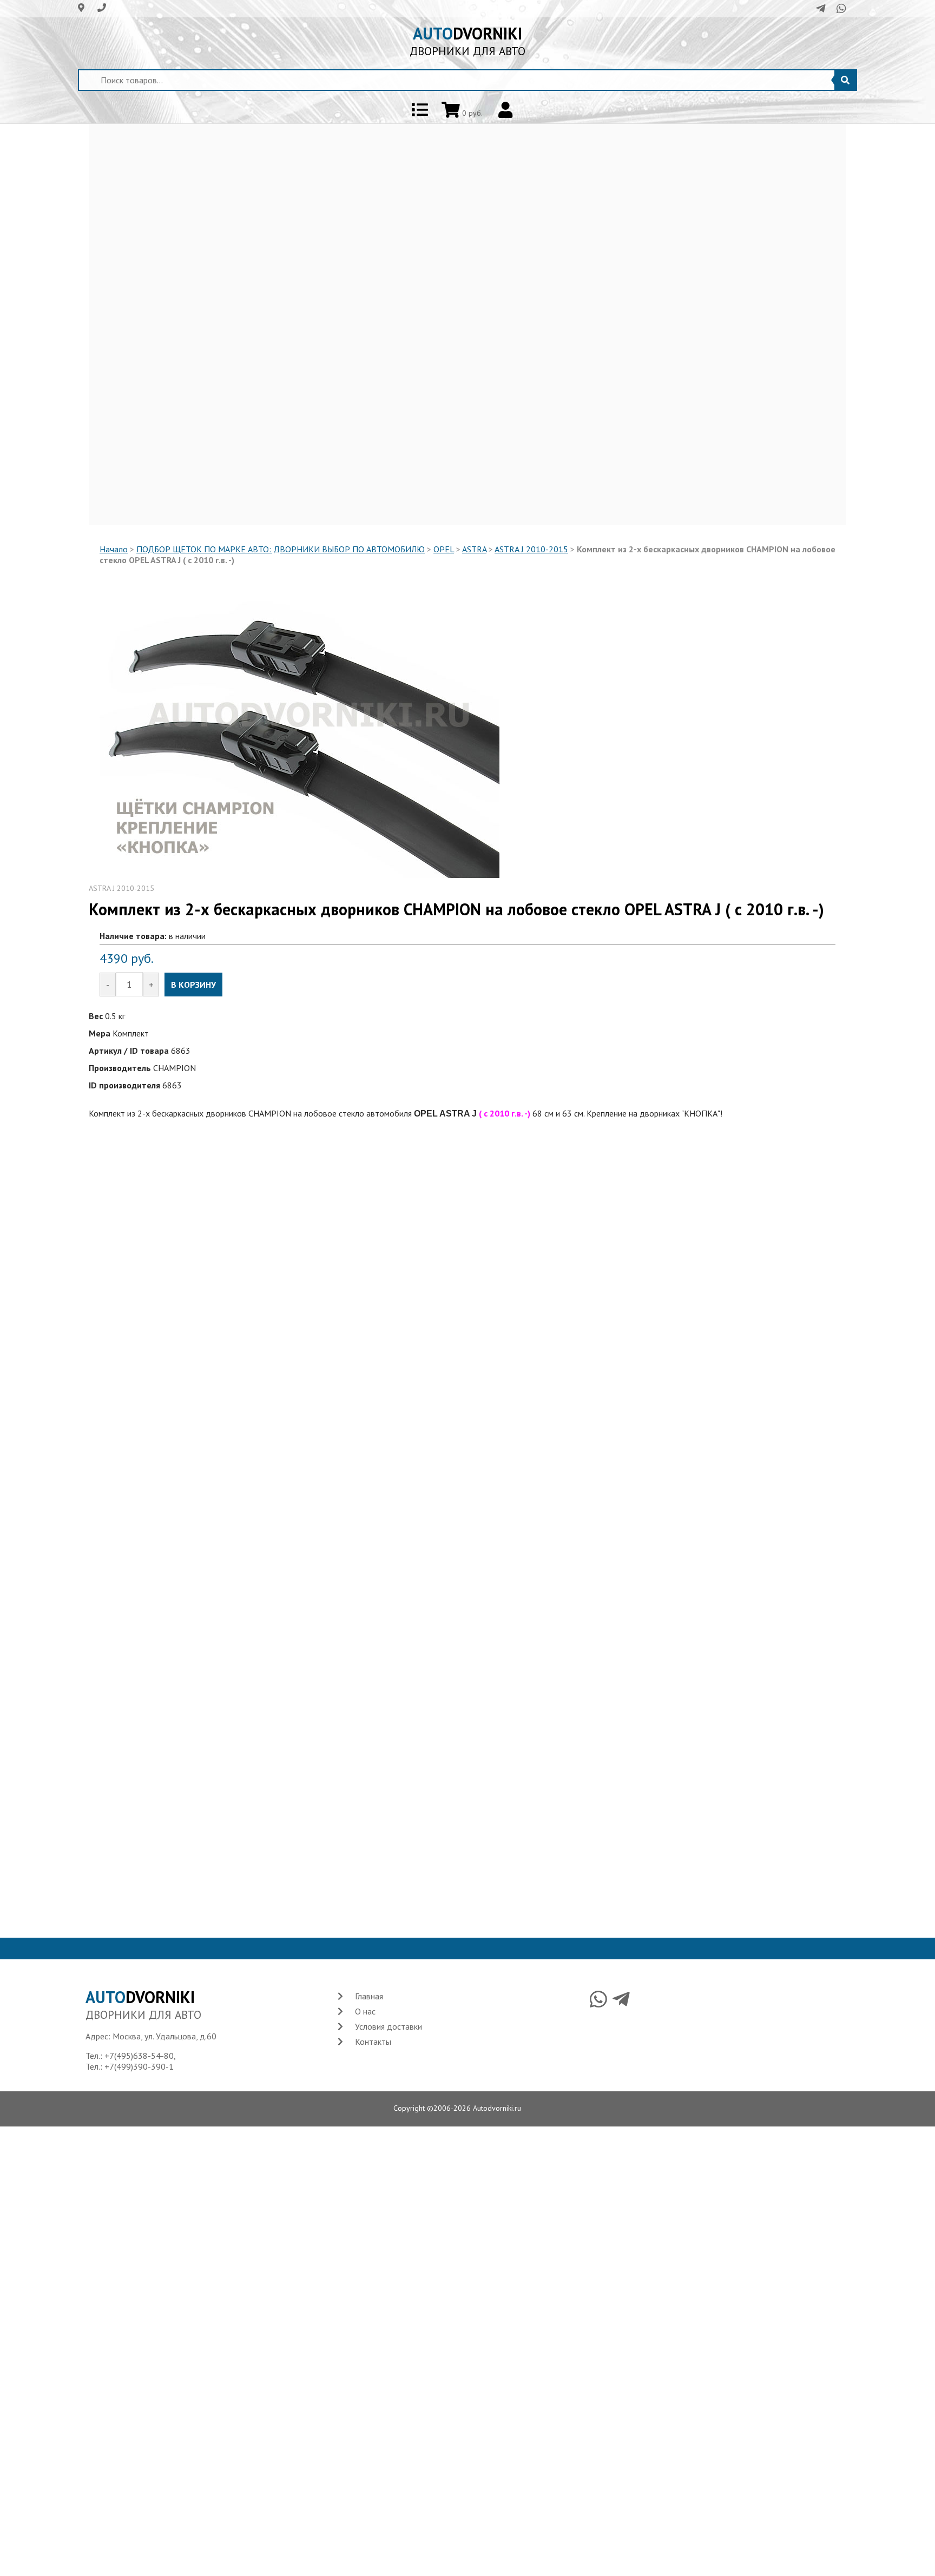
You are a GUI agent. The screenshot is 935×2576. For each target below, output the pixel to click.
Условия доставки (389, 2026)
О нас (365, 2011)
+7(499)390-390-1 (139, 2066)
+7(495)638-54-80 (139, 2056)
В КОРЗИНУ (193, 985)
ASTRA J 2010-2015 (531, 549)
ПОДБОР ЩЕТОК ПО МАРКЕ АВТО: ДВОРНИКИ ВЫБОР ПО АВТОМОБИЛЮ (281, 549)
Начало (114, 549)
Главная (369, 1996)
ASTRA (474, 549)
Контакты (373, 2042)
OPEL (444, 549)
